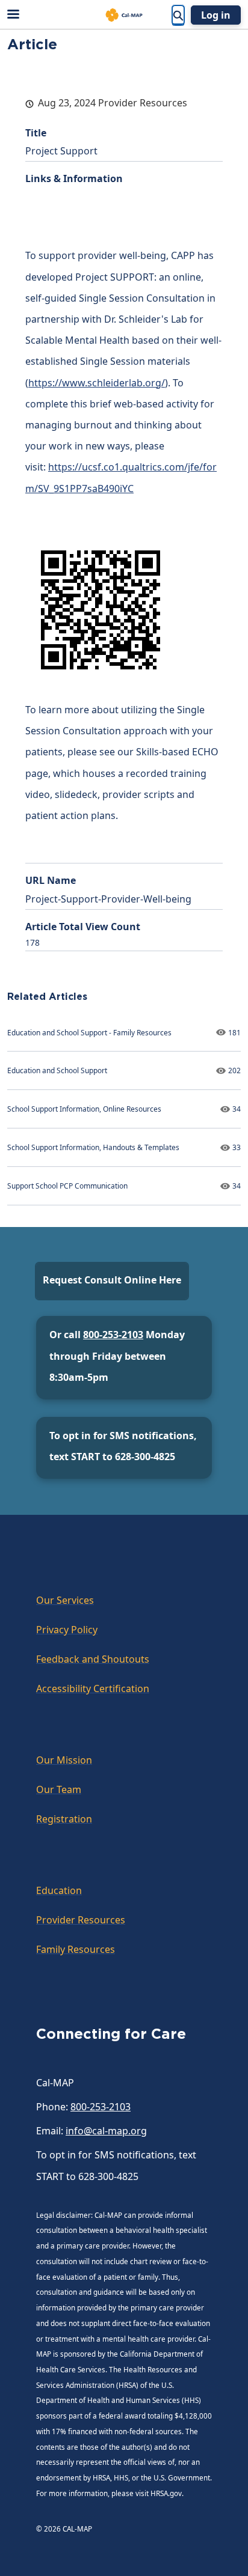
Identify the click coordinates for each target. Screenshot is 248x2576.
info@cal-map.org (106, 2131)
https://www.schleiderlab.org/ (97, 383)
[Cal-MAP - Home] (124, 15)
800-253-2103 (113, 1335)
